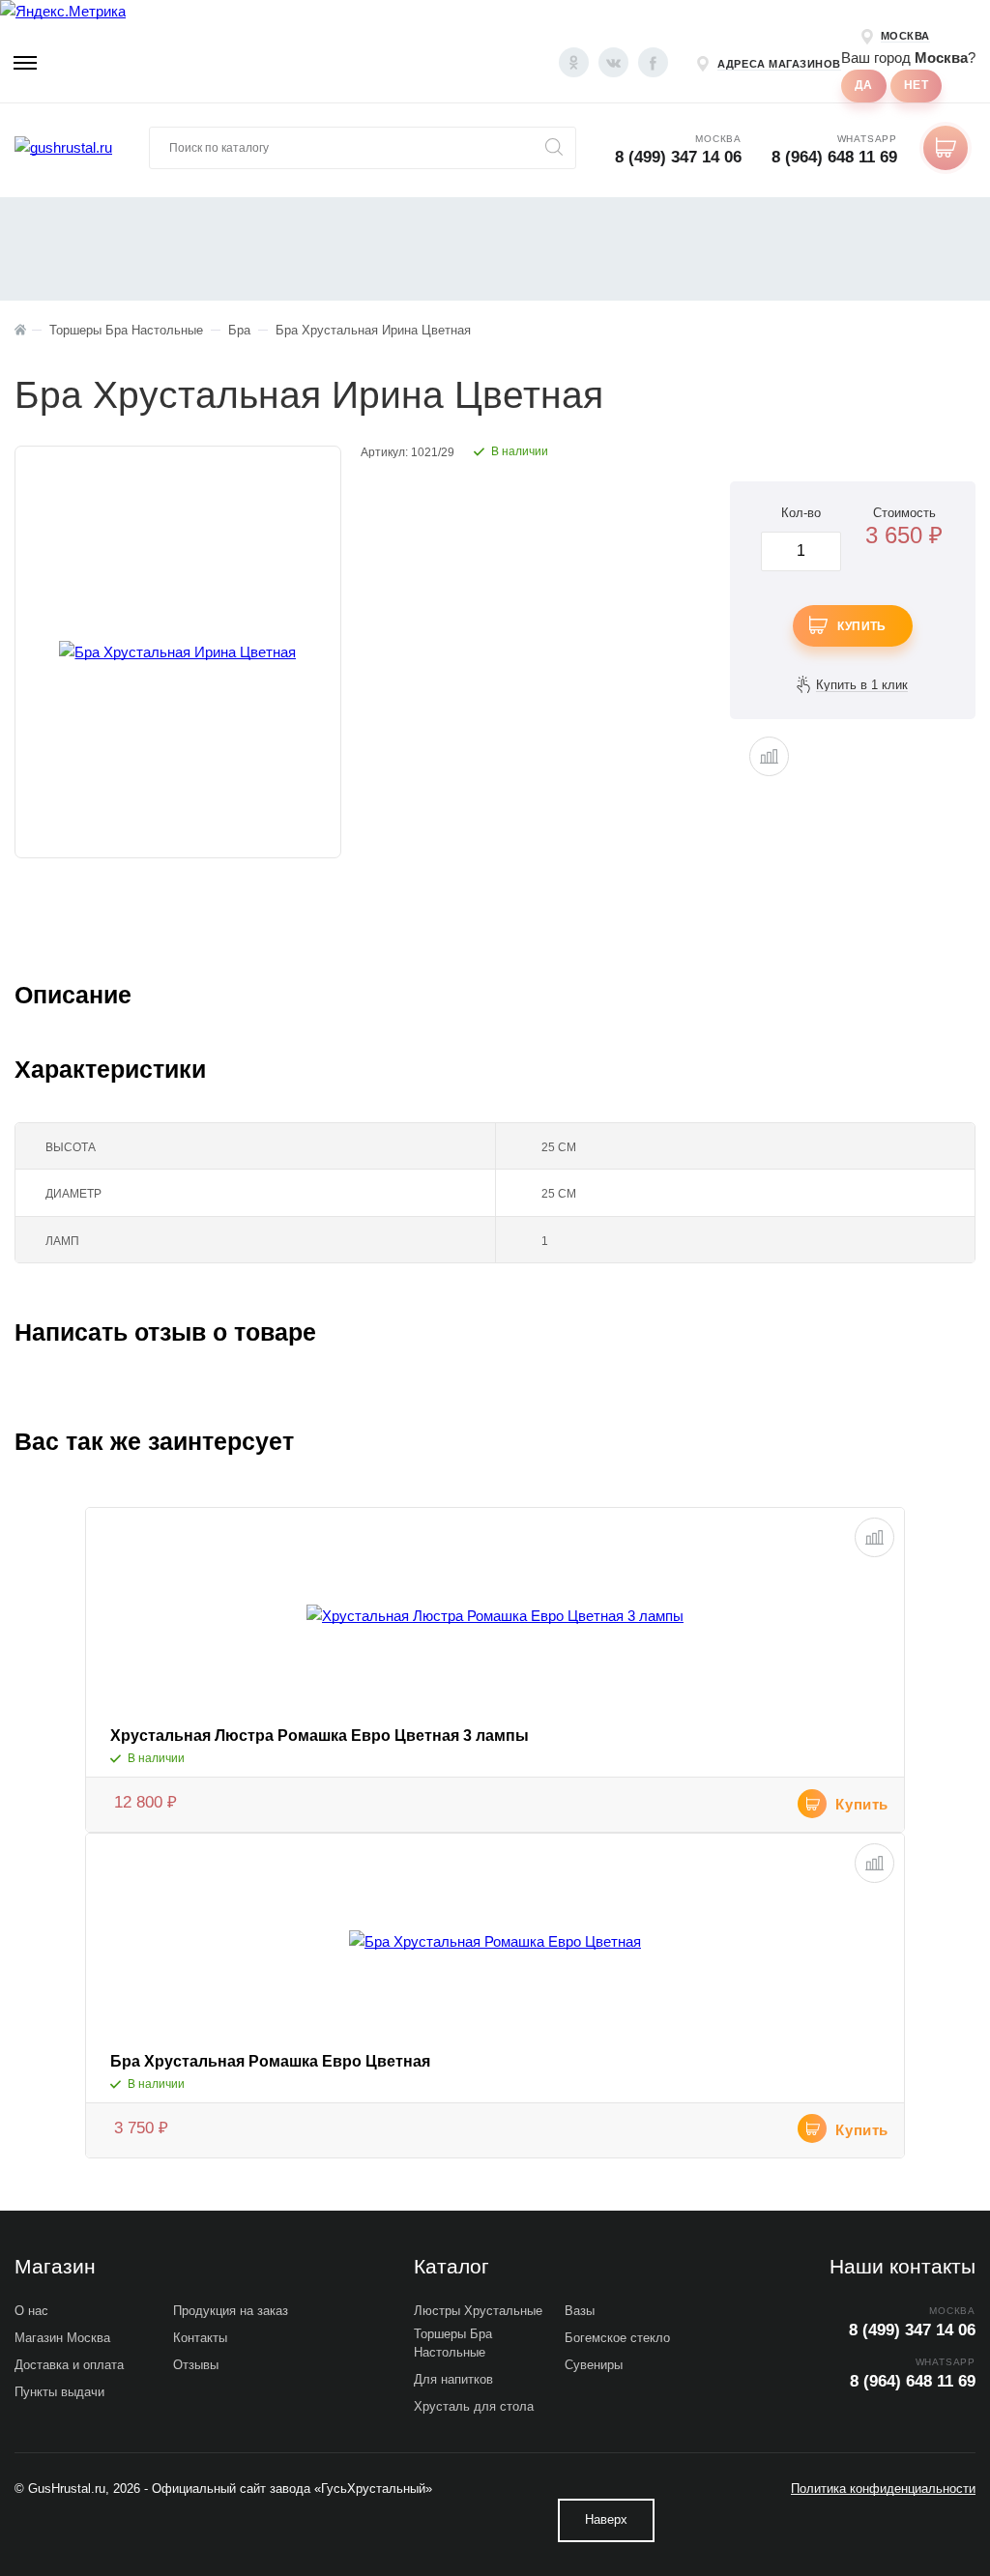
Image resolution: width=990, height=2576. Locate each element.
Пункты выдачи (59, 2392)
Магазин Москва (62, 2338)
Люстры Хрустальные (478, 2311)
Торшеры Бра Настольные (453, 2343)
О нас (31, 2311)
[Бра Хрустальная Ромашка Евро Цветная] (495, 1942)
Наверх (606, 2519)
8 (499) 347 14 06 (678, 157)
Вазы (580, 2311)
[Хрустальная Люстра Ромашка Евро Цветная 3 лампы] (495, 1616)
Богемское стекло (617, 2338)
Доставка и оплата (69, 2365)
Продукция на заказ (231, 2311)
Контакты (200, 2338)
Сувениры (594, 2365)
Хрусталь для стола (474, 2406)
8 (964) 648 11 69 (834, 157)
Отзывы (196, 2365)
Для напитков (453, 2379)
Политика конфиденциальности (883, 2489)
